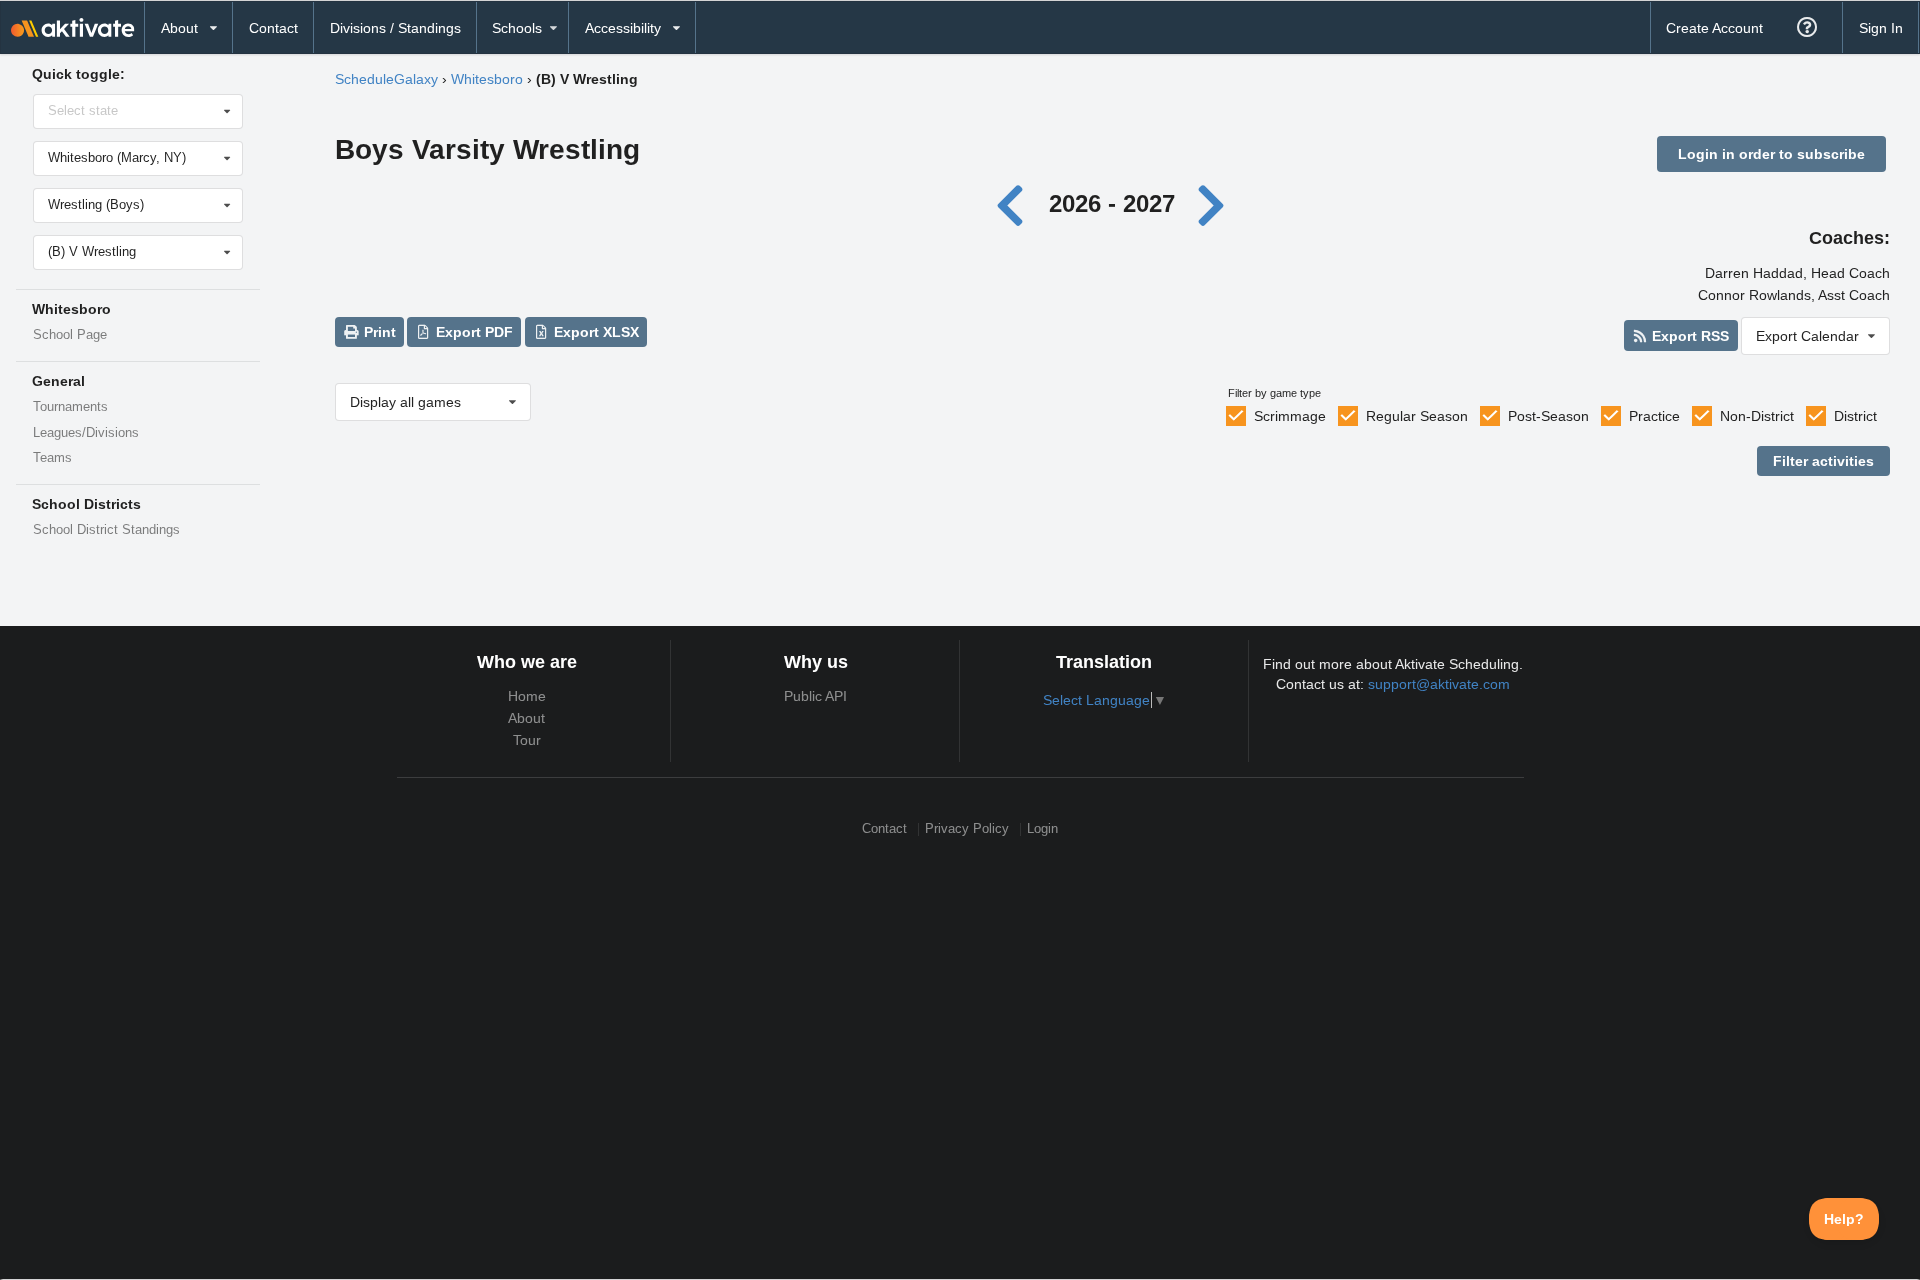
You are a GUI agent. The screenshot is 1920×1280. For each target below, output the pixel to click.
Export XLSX (594, 332)
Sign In (1881, 28)
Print (378, 332)
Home (527, 696)
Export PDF (472, 332)
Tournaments (70, 407)
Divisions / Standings (395, 28)
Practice (1654, 416)
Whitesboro (487, 79)
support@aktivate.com (1439, 684)
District (1855, 416)
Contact (273, 28)
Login (1042, 829)
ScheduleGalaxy (386, 79)
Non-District (1757, 416)
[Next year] (1212, 203)
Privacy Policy (967, 829)
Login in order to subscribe (1771, 154)
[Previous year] (1015, 203)
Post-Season (1548, 416)
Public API (815, 696)
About (526, 718)
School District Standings (106, 530)
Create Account (1714, 28)
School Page (70, 335)
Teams (52, 458)
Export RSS (1688, 336)
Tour (527, 740)
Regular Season (1417, 416)
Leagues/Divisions (86, 433)
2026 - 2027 (1112, 203)
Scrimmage (1290, 416)
